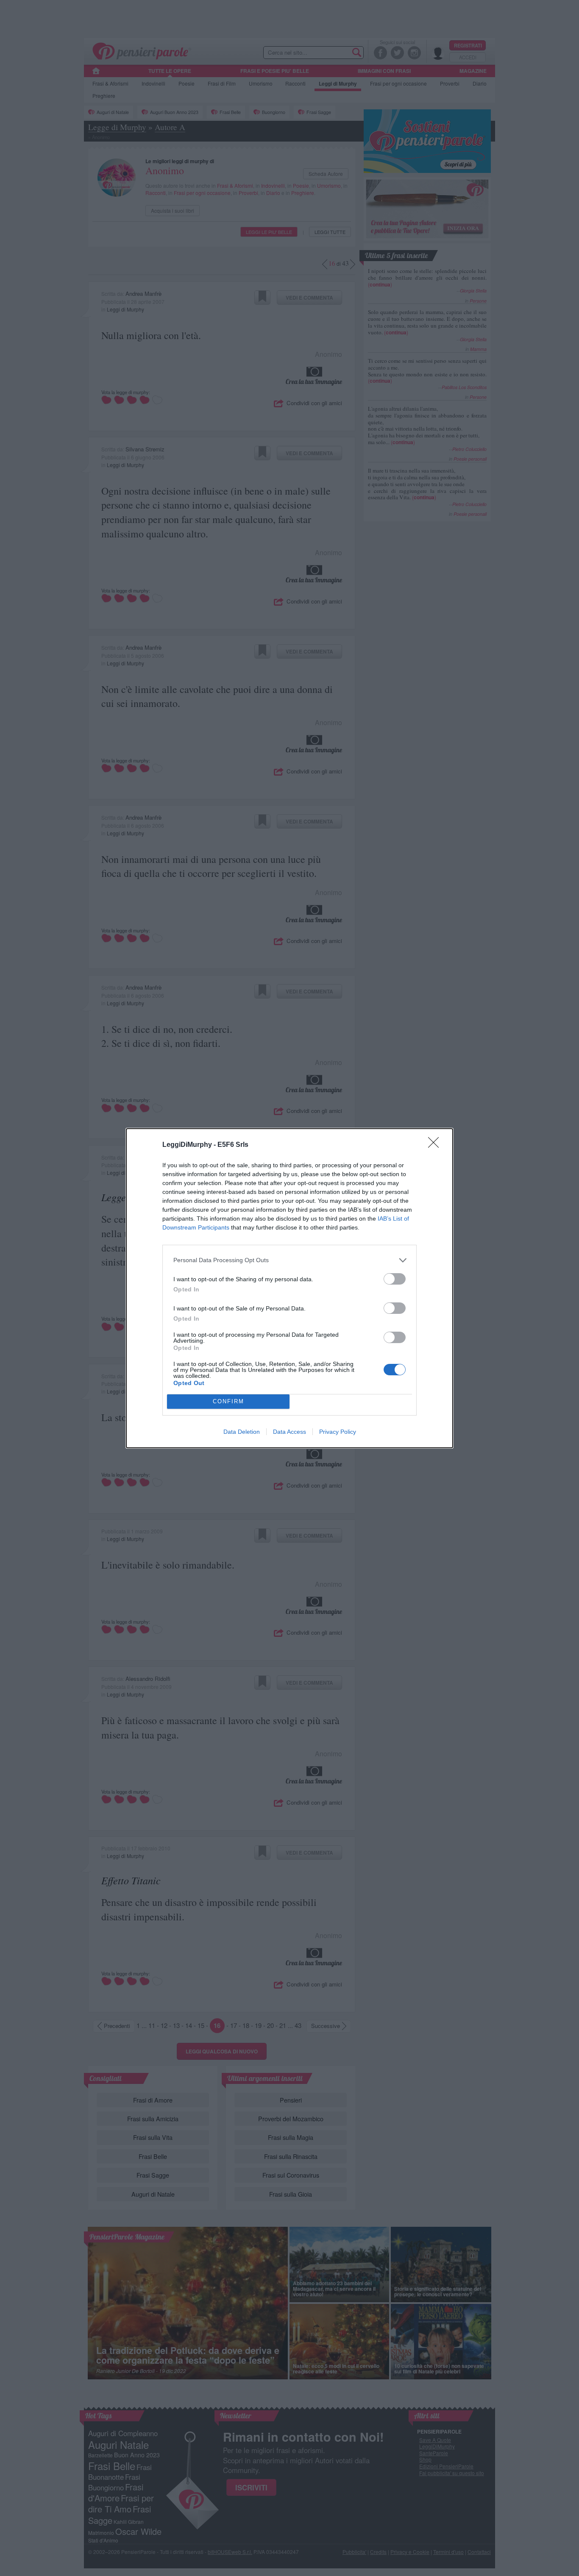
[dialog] (289, 1288)
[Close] (436, 1145)
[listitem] (289, 1260)
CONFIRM (228, 1401)
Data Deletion (242, 1432)
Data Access (289, 1432)
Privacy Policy (338, 1432)
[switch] (395, 1279)
